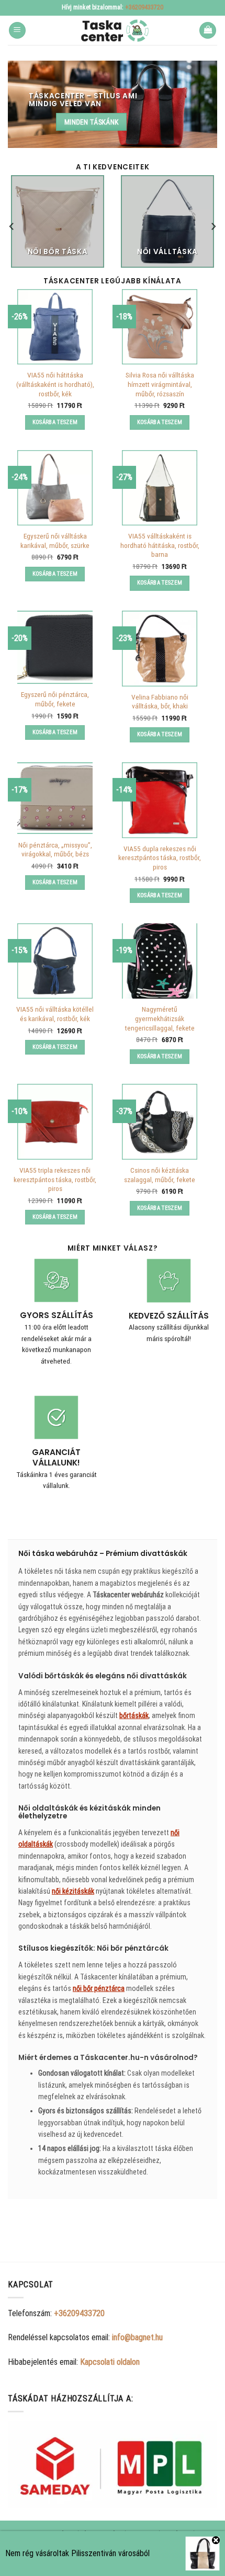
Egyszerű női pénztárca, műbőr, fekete (55, 699)
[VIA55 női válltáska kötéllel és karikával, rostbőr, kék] (55, 961)
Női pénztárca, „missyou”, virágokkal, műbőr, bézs (55, 850)
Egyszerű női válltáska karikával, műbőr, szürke (55, 541)
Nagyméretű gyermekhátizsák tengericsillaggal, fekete (160, 1018)
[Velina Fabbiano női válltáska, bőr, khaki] (160, 648)
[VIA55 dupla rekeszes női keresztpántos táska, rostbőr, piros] (160, 800)
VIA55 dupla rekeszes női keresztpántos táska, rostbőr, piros (160, 858)
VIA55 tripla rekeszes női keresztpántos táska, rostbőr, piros (55, 1179)
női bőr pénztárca (99, 1988)
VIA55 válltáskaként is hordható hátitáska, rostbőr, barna (160, 545)
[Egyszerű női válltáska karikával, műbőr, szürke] (55, 488)
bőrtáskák (134, 1715)
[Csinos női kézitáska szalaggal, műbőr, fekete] (160, 1121)
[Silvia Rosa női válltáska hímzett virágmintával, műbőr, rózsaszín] (160, 327)
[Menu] (17, 31)
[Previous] (12, 226)
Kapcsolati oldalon (110, 2362)
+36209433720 (144, 7)
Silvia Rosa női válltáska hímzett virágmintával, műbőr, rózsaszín (160, 384)
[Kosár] (208, 31)
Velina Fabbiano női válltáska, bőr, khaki (160, 702)
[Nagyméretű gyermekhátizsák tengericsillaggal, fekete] (160, 961)
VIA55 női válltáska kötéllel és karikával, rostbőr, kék (55, 1014)
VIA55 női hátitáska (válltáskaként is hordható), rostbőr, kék (55, 384)
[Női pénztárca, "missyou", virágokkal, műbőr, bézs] (55, 798)
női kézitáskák (73, 1891)
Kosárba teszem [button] (55, 422)
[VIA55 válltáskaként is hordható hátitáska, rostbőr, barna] (160, 488)
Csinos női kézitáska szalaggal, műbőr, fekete (160, 1175)
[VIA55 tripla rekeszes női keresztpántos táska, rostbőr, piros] (55, 1121)
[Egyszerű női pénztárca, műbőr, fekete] (55, 647)
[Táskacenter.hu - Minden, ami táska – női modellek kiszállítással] (113, 30)
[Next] (213, 226)
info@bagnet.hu (137, 2337)
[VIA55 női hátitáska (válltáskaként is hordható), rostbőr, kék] (55, 327)
